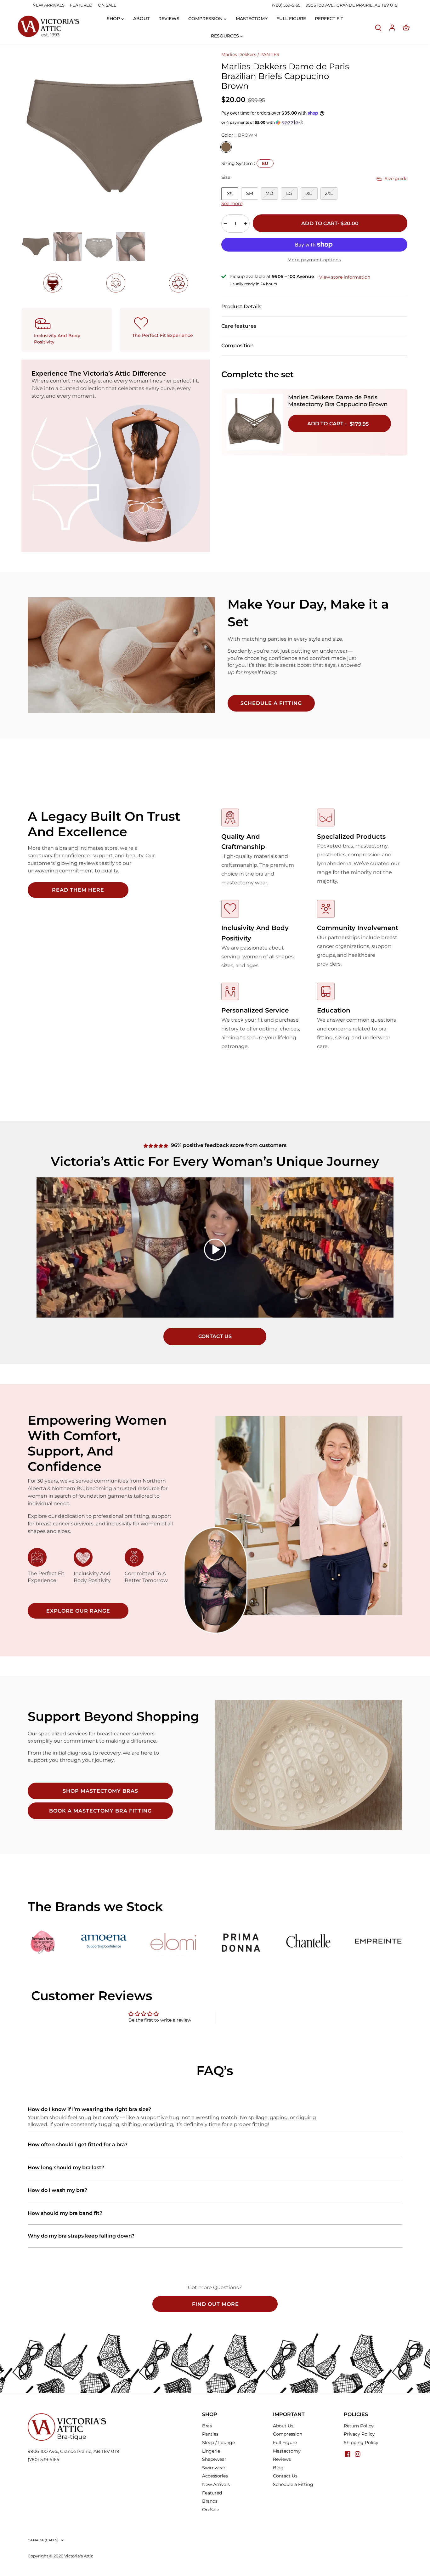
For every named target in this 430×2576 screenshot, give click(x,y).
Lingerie (211, 2451)
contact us (215, 1336)
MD (269, 193)
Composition (238, 346)
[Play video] (215, 1250)
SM (250, 193)
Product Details (241, 306)
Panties (210, 2434)
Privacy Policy (359, 2434)
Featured (212, 2493)
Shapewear (214, 2459)
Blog (278, 2468)
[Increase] (246, 224)
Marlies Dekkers (239, 54)
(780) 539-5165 (287, 5)
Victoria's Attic (79, 2556)
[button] (314, 122)
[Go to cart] (406, 28)
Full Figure (285, 2443)
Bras (207, 2426)
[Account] (392, 28)
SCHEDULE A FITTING (271, 703)
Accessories (215, 2476)
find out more (215, 2304)
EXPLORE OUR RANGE (78, 1611)
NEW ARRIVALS (48, 5)
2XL (329, 193)
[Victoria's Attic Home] (48, 27)
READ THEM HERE (78, 890)
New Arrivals (216, 2484)
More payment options (314, 260)
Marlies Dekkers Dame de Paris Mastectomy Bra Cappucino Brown (338, 401)
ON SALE (107, 5)
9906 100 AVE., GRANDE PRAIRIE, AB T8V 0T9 (352, 5)
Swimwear (214, 2468)
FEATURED (81, 5)
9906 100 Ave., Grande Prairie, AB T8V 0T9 (74, 2451)
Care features (239, 326)
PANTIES (270, 54)
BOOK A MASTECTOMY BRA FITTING (100, 1811)
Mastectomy (287, 2451)
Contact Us (285, 2476)
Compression (288, 2434)
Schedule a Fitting (293, 2484)
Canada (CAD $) (43, 2540)
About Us (283, 2426)
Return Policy (359, 2426)
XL (309, 193)
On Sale (211, 2510)
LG (289, 193)
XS (230, 194)
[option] (114, 136)
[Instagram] (358, 2454)
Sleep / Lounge (218, 2443)
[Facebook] (348, 2454)
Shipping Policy (361, 2443)
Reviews (282, 2459)
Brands (210, 2501)
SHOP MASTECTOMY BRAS (100, 1791)
